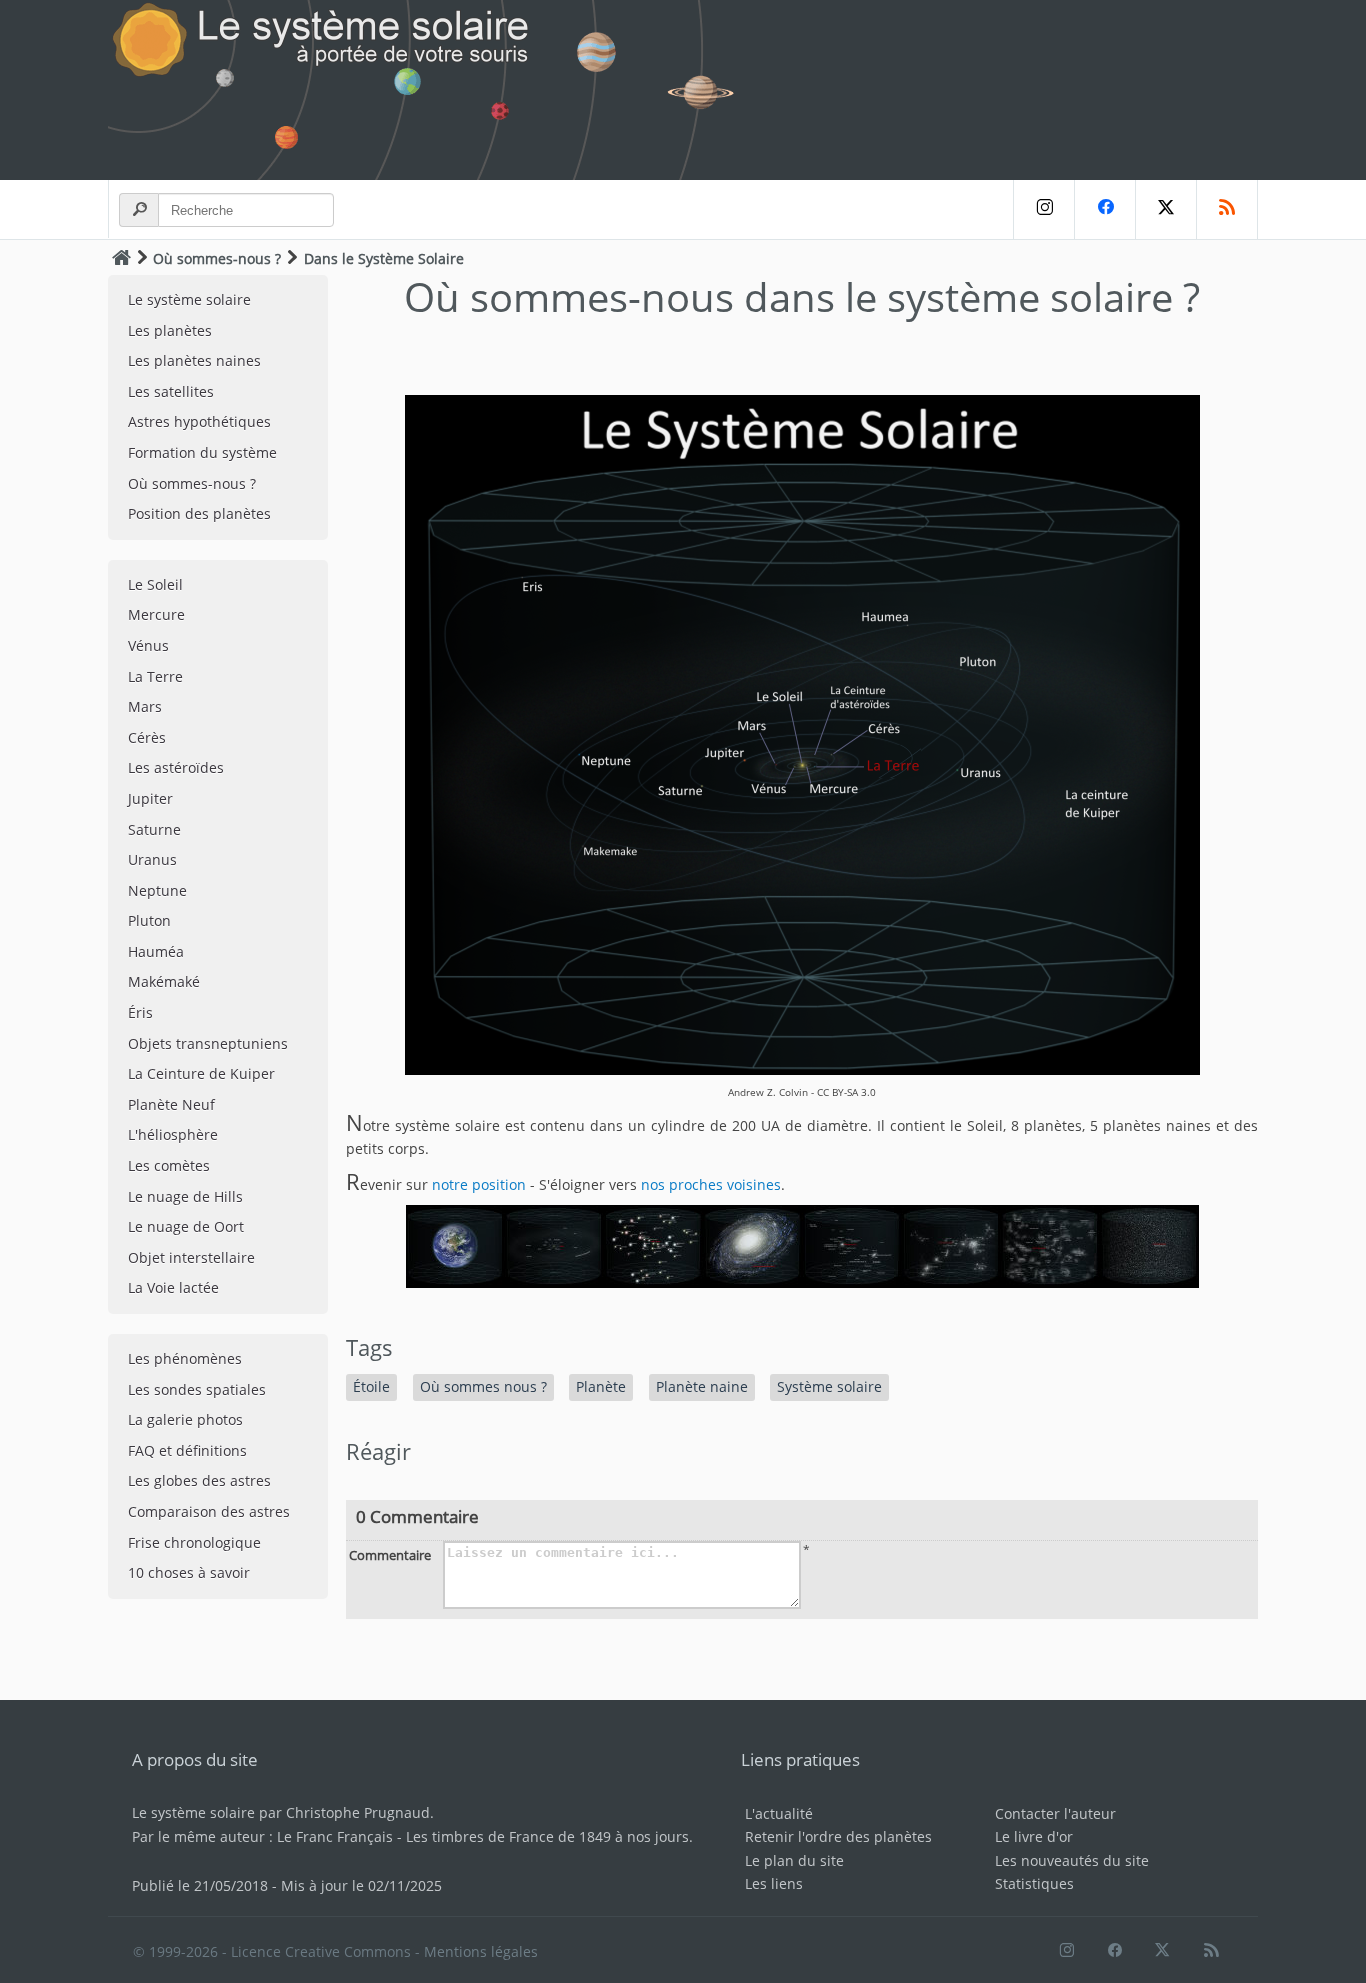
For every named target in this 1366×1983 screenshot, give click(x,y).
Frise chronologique (194, 1542)
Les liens (774, 1883)
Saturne (154, 829)
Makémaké (164, 981)
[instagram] (1043, 209)
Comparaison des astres (209, 1511)
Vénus (148, 645)
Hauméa (156, 951)
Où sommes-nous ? (217, 258)
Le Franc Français (335, 1836)
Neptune (157, 890)
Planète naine (702, 1386)
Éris (140, 1012)
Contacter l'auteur (1055, 1813)
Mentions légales (481, 1951)
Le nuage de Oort (186, 1226)
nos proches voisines (711, 1184)
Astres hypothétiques (199, 421)
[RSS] (1227, 209)
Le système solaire (189, 299)
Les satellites (171, 391)
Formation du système (202, 452)
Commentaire (390, 1555)
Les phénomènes (185, 1358)
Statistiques (1034, 1883)
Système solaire (829, 1386)
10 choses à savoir (189, 1572)
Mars (145, 706)
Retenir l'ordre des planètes (838, 1836)
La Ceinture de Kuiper (201, 1073)
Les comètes (169, 1165)
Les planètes (170, 330)
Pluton (149, 920)
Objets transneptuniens (208, 1043)
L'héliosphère (173, 1134)
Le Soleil (155, 584)
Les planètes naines (194, 360)
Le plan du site (794, 1860)
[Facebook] (1104, 209)
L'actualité (779, 1813)
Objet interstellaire (191, 1257)
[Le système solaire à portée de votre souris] (433, 90)
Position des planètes (199, 513)
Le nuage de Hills (185, 1196)
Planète (601, 1386)
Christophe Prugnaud (358, 1812)
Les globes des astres (199, 1480)
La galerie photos (185, 1419)
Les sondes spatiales (197, 1389)
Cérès (147, 737)
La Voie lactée (173, 1287)
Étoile (371, 1386)
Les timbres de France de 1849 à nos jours (547, 1836)
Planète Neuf (171, 1104)
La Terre (155, 676)
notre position (479, 1184)
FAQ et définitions (187, 1450)
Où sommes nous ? (483, 1386)
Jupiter (150, 798)
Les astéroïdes (176, 767)
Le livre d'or (1034, 1836)
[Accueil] (121, 257)
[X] (1165, 209)
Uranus (152, 859)
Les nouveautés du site (1072, 1860)
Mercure (156, 614)
